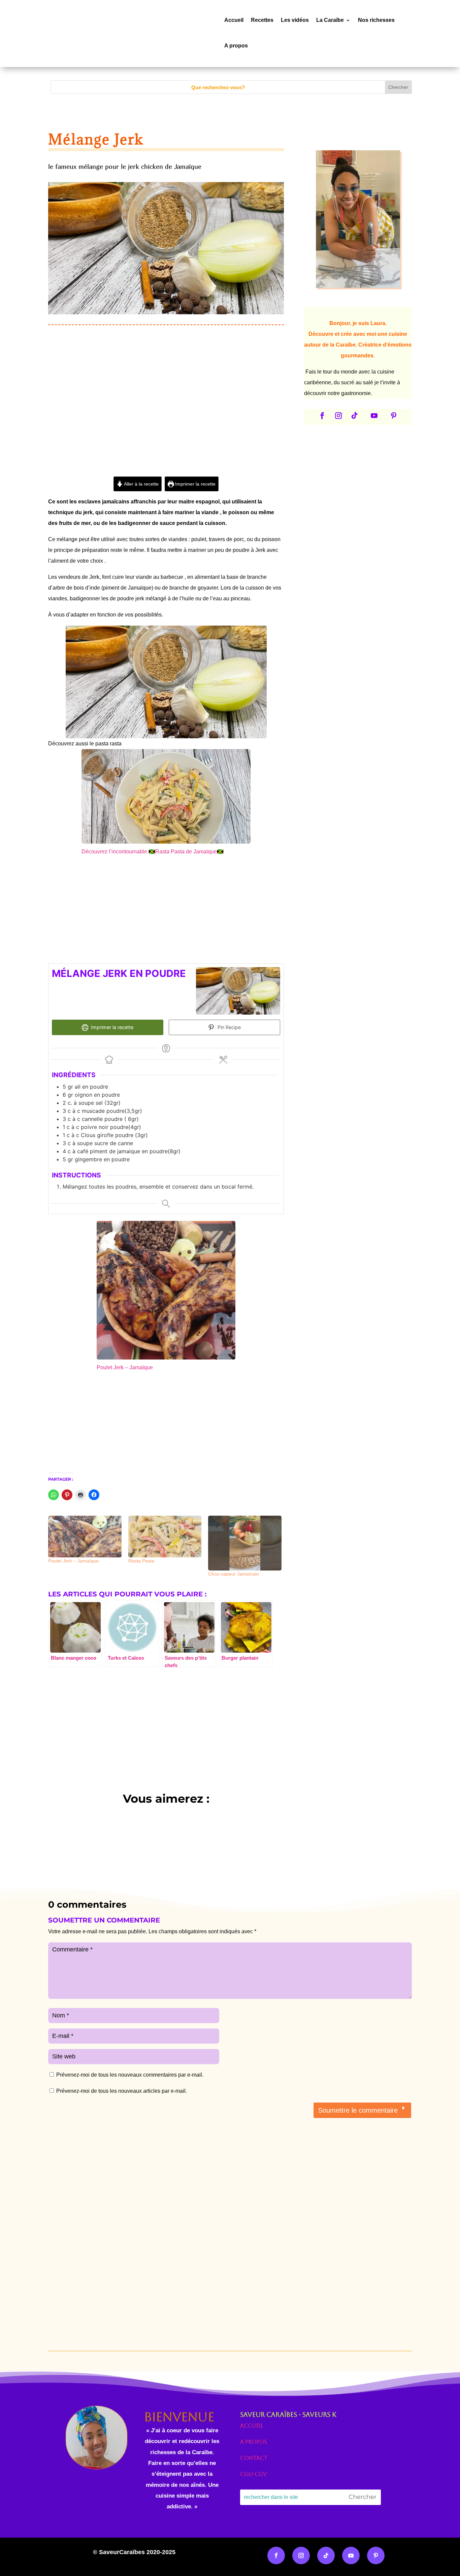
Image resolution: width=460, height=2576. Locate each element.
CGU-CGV (253, 2474)
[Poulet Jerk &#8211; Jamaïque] (85, 1537)
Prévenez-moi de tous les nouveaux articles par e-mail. (122, 2091)
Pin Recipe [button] (228, 1027)
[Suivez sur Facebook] (322, 416)
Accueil (234, 20)
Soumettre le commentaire (358, 2110)
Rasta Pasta (141, 1561)
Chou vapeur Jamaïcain (234, 1574)
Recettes (262, 20)
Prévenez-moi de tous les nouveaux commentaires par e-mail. (130, 2075)
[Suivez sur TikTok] (355, 416)
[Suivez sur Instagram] (338, 416)
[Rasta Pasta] (165, 1537)
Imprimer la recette (195, 484)
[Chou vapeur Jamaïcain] (245, 1543)
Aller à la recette (141, 484)
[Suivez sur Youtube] (374, 416)
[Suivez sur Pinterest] (394, 416)
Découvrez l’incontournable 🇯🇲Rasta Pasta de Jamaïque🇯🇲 (153, 852)
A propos (236, 46)
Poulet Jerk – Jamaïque (125, 1367)
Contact (254, 2458)
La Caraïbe (330, 20)
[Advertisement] (166, 420)
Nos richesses (376, 20)
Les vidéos (295, 20)
